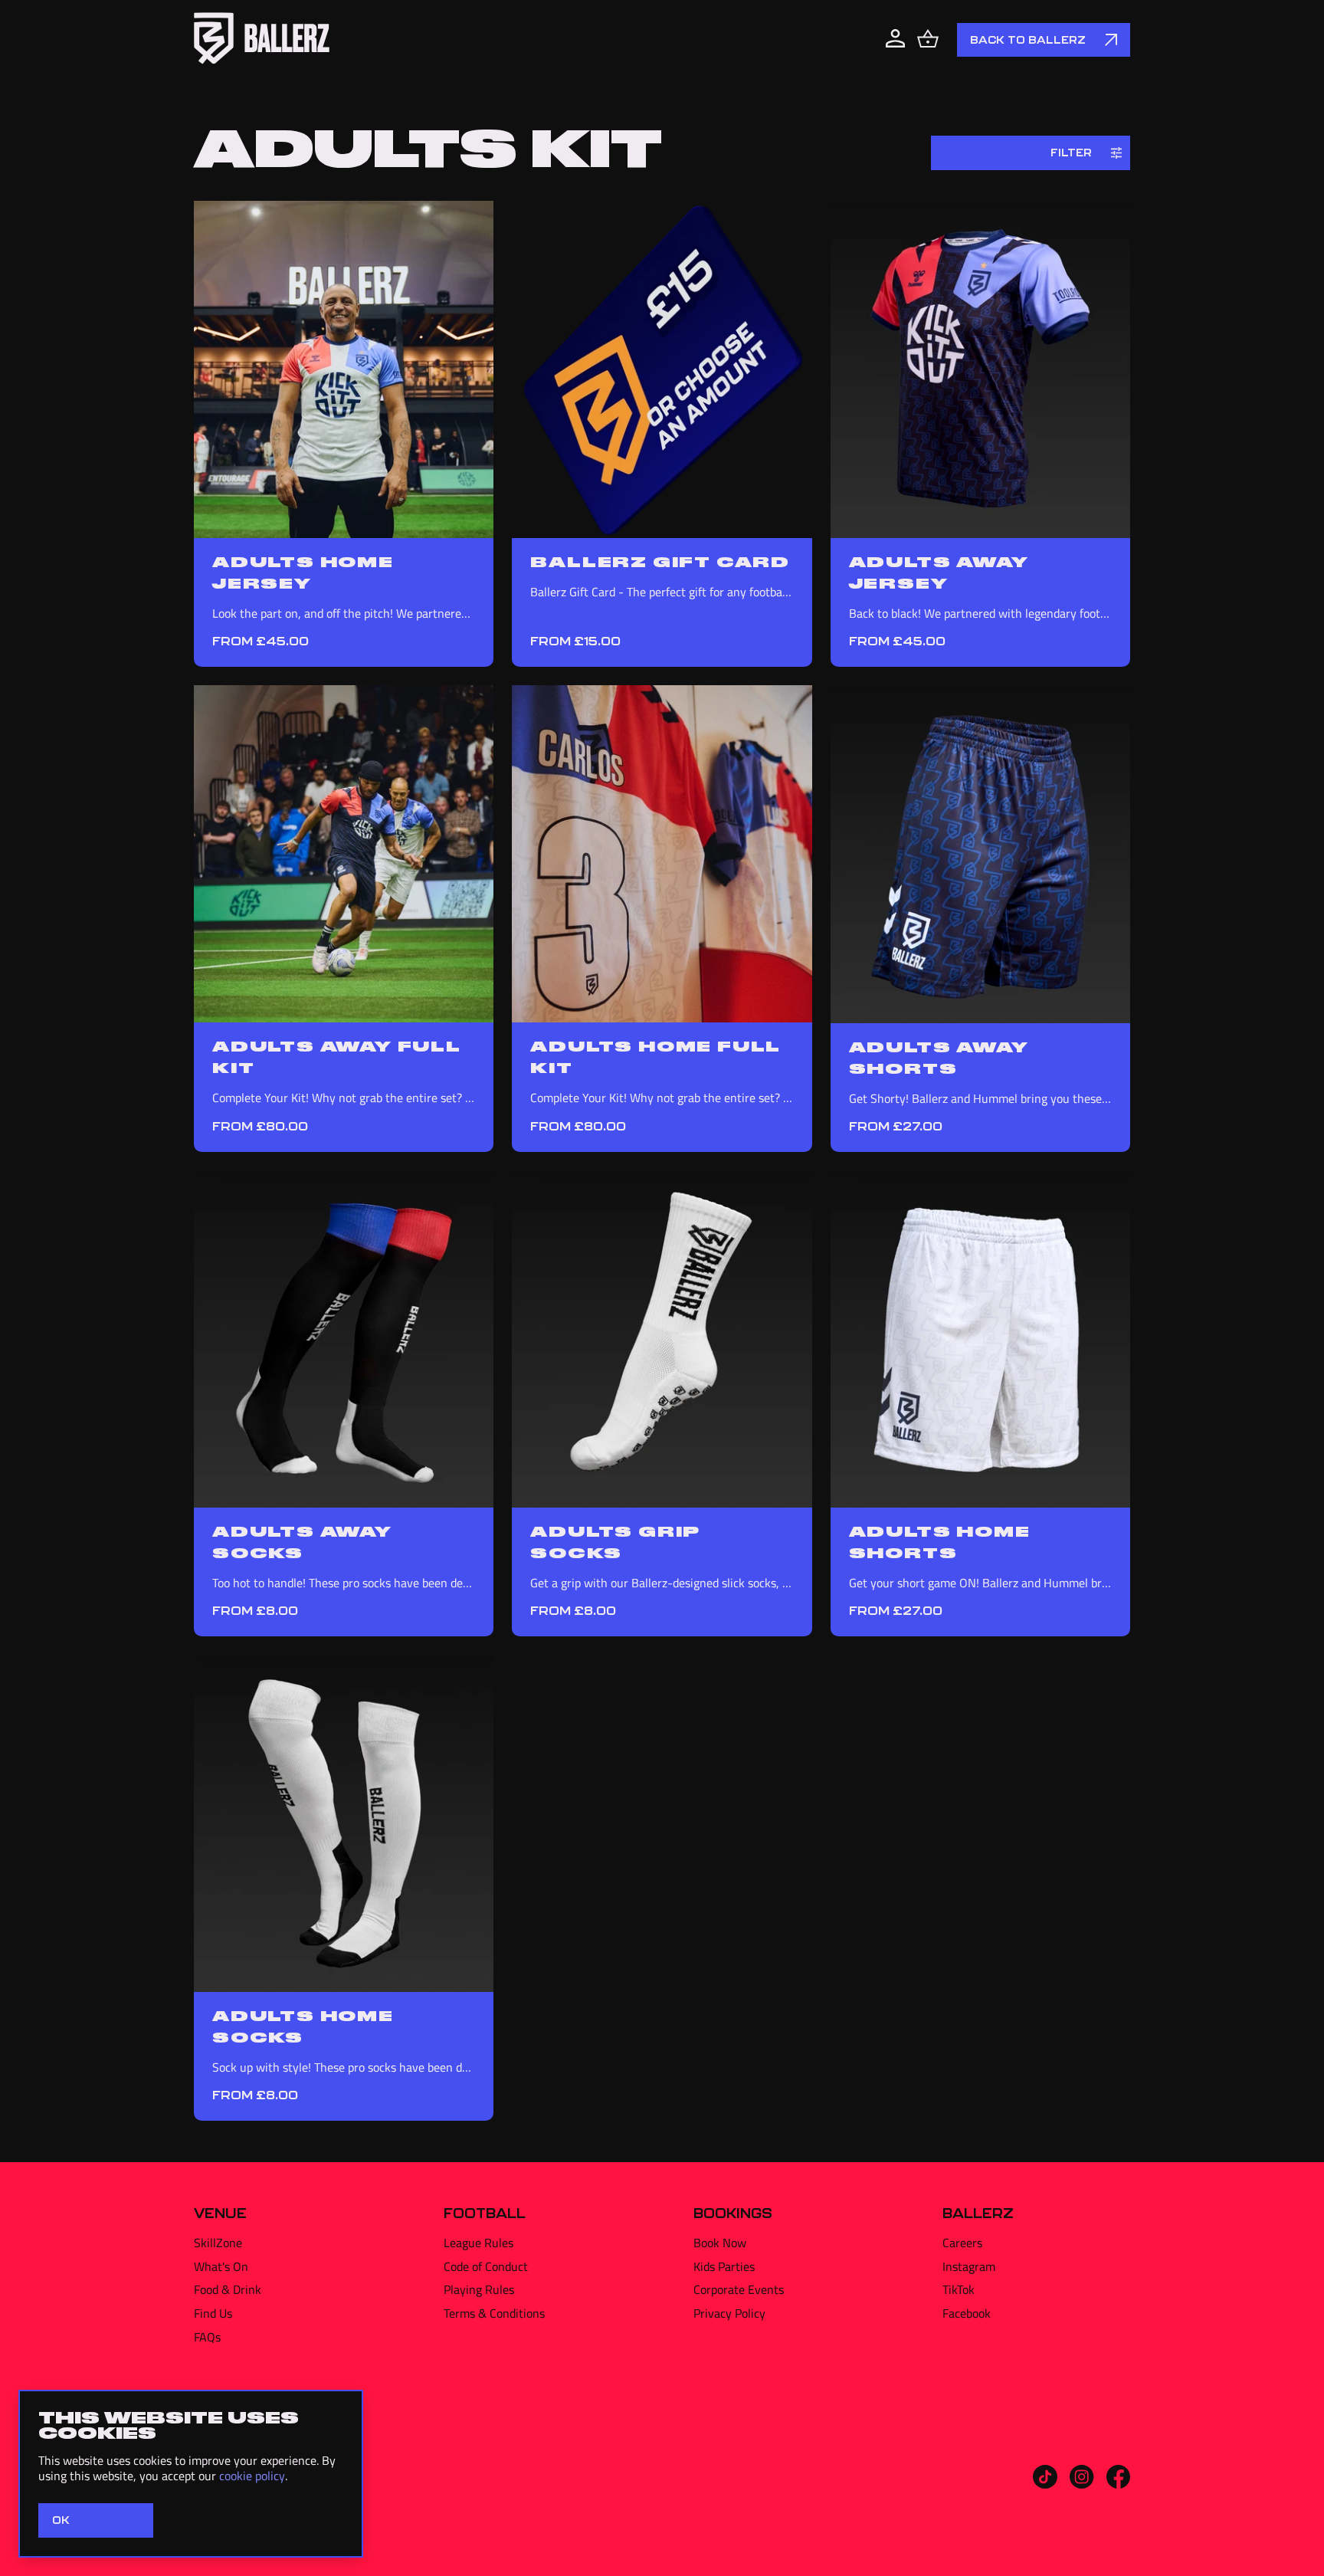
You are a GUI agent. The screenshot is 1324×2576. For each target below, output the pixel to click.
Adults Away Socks (302, 1541)
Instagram (969, 2266)
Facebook (967, 2313)
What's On (221, 2266)
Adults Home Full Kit (655, 1056)
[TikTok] (1045, 2484)
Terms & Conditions (494, 2313)
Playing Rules (479, 2289)
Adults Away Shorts (939, 1057)
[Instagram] (1082, 2484)
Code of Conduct (486, 2266)
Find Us (213, 2313)
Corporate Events (739, 2289)
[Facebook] (1118, 2484)
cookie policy (252, 2476)
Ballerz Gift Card (660, 561)
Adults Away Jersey (939, 572)
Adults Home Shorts (940, 1541)
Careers (962, 2243)
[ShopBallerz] (262, 40)
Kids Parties (724, 2266)
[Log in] (895, 40)
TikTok (959, 2289)
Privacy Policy (729, 2313)
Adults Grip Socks (615, 1541)
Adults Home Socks (303, 2026)
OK (61, 2520)
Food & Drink (228, 2289)
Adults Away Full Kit (337, 1056)
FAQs (207, 2337)
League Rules (478, 2243)
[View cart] (928, 40)
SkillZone (218, 2243)
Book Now (720, 2243)
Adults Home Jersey (303, 572)
